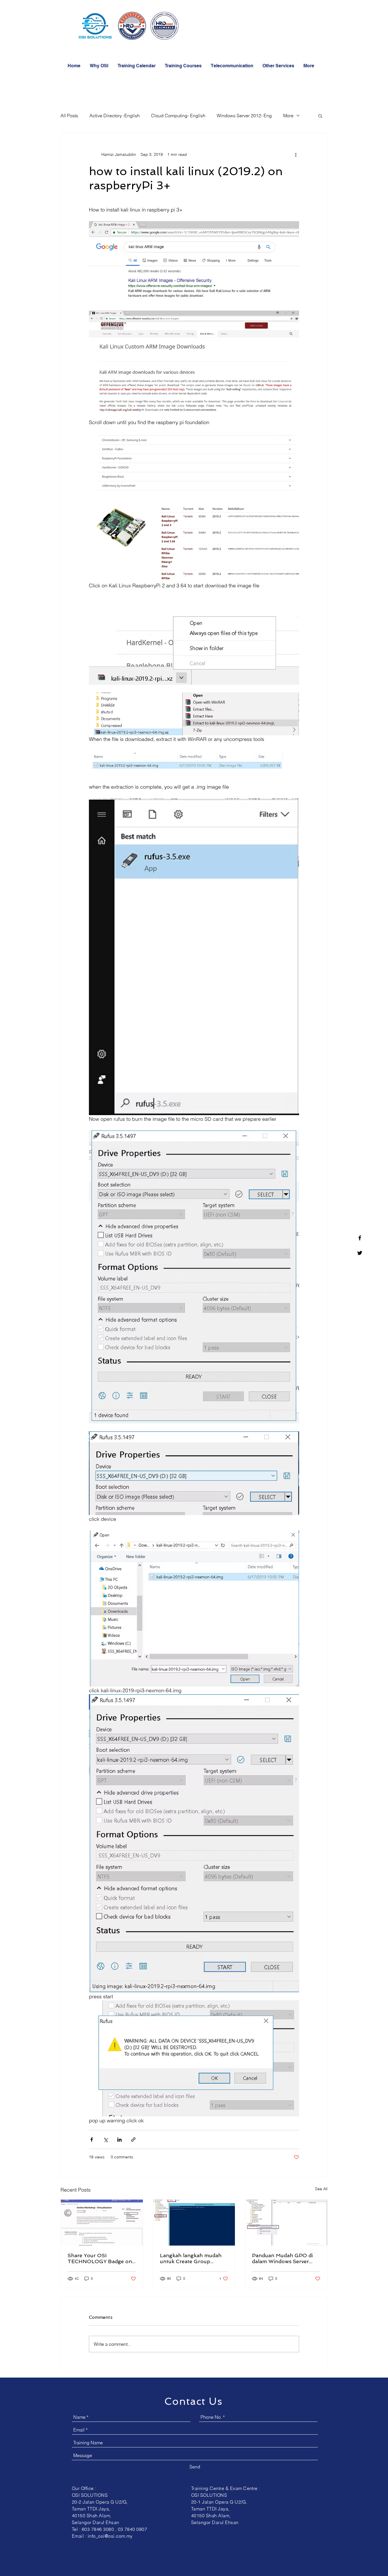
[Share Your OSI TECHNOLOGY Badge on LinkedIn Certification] (102, 2223)
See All (321, 2189)
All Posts (69, 116)
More (288, 116)
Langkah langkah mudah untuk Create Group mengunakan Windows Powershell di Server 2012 (192, 2258)
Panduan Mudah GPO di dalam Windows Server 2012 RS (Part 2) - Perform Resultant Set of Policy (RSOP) (284, 2258)
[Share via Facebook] (92, 2140)
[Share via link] (133, 2140)
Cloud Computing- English (178, 116)
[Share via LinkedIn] (119, 2140)
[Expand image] (194, 262)
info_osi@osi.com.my (110, 2536)
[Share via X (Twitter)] (106, 2140)
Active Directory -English (115, 116)
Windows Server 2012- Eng (244, 116)
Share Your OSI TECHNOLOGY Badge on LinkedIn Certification (100, 2258)
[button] (183, 66)
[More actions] (296, 154)
